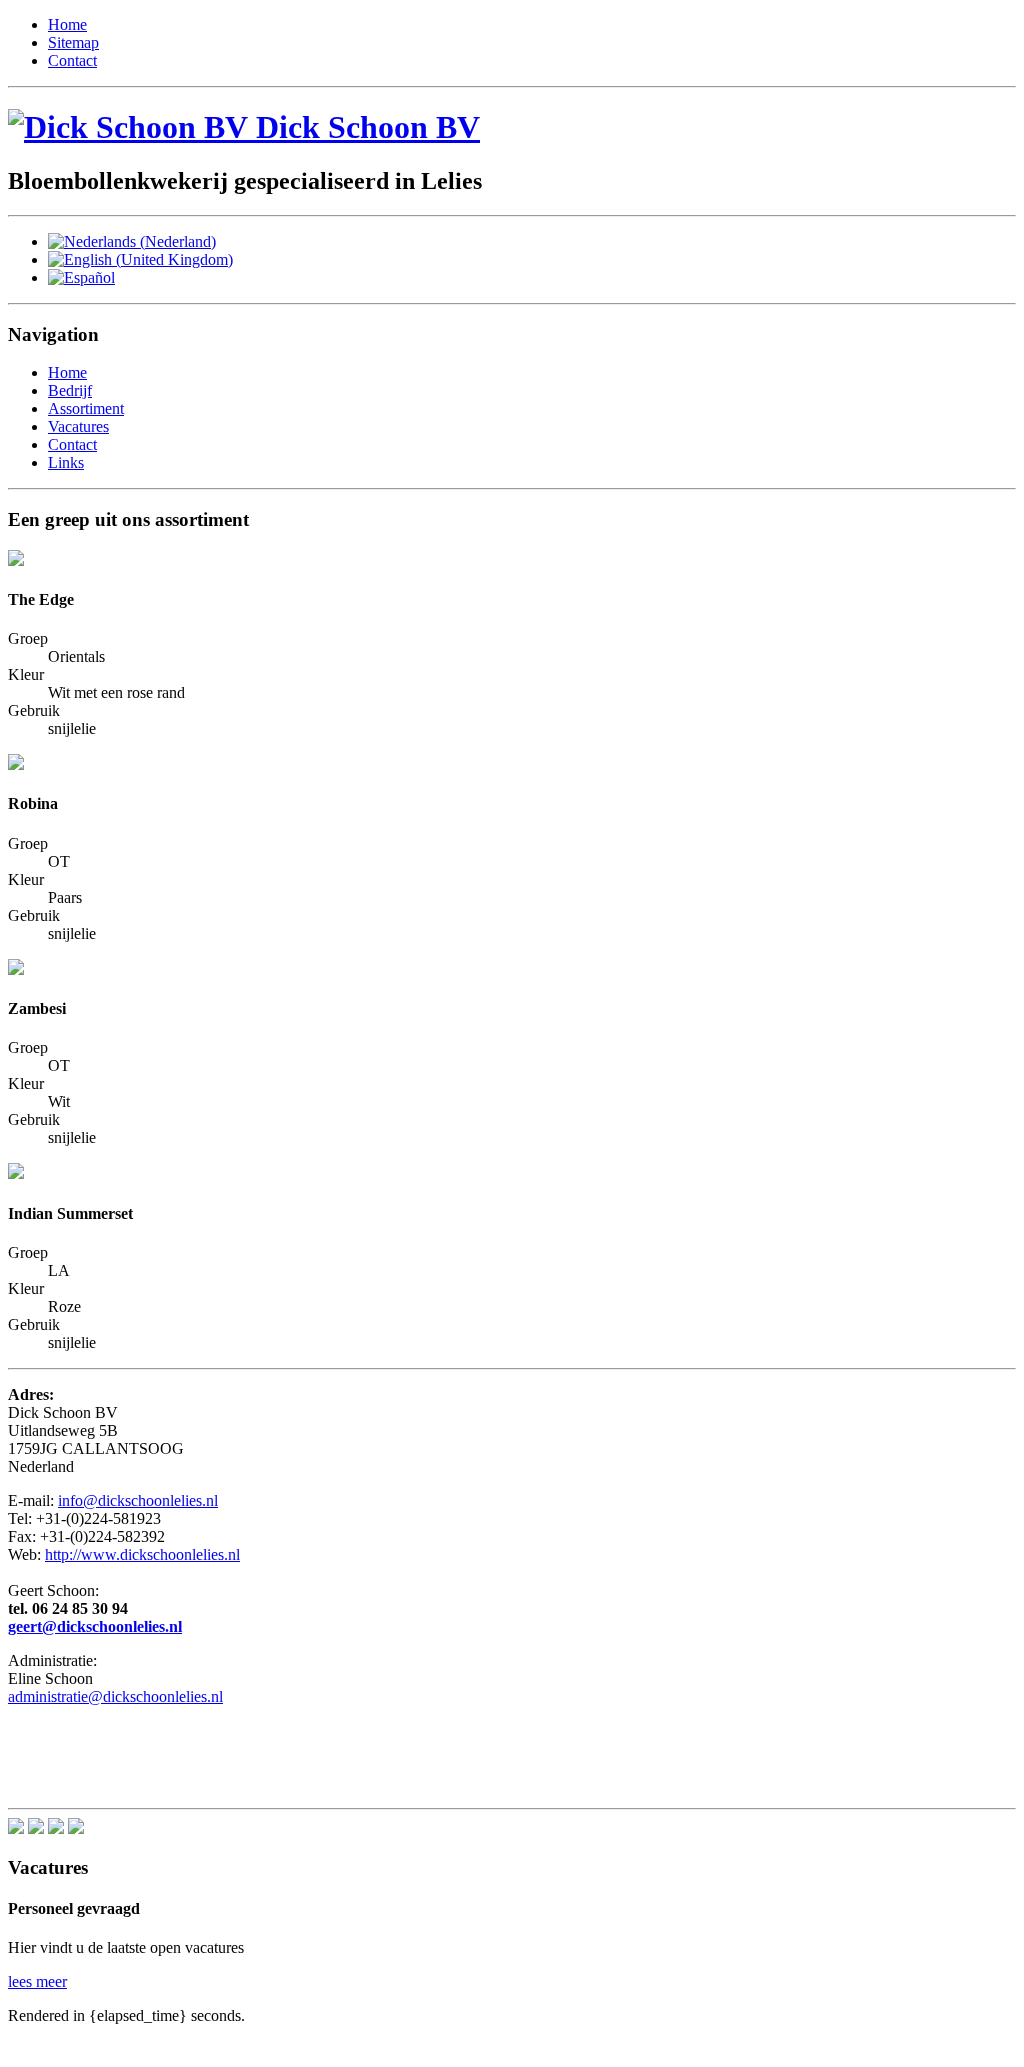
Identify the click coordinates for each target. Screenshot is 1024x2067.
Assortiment (86, 408)
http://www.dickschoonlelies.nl (142, 1554)
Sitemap (73, 42)
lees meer (37, 1981)
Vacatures (78, 426)
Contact (72, 60)
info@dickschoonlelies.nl (138, 1500)
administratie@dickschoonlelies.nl (115, 1696)
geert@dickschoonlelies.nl (95, 1626)
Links (66, 462)
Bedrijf (70, 390)
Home (67, 24)
